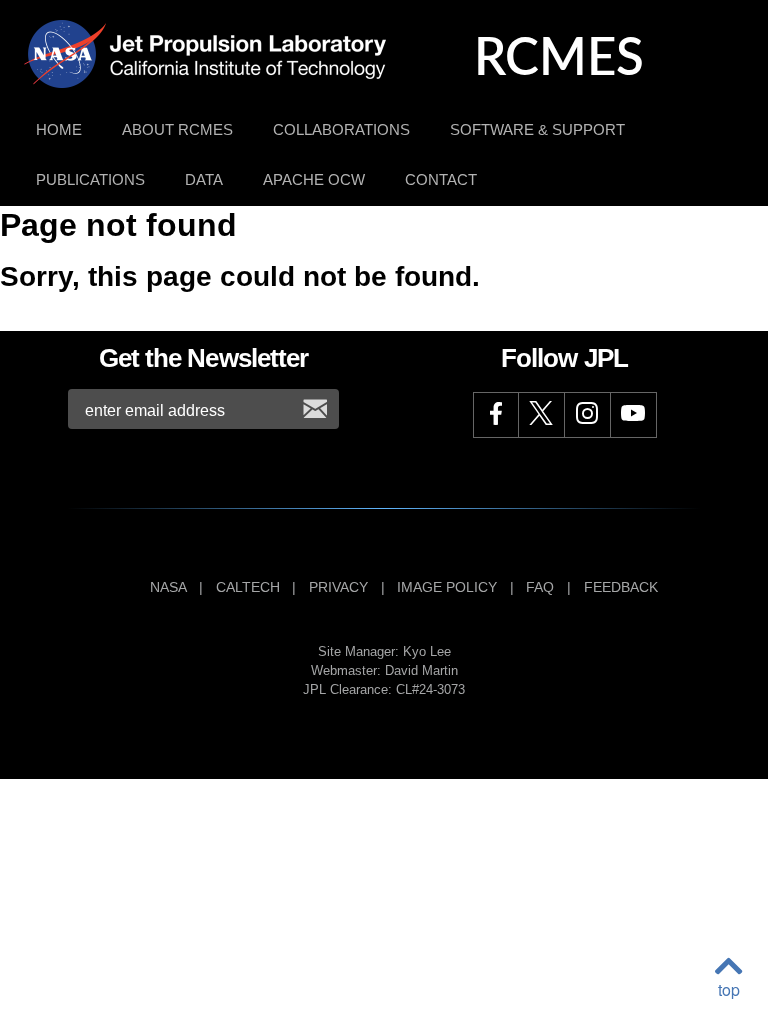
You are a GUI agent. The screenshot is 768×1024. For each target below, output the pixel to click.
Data (204, 179)
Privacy (338, 587)
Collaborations (341, 129)
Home (59, 129)
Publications (90, 179)
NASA (168, 587)
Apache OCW (314, 179)
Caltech (248, 587)
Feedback (621, 587)
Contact (441, 179)
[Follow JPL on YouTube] (634, 415)
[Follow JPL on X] (542, 415)
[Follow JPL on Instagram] (588, 415)
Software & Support (537, 129)
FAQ (540, 587)
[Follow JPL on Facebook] (496, 415)
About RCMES (177, 129)
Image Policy (447, 587)
